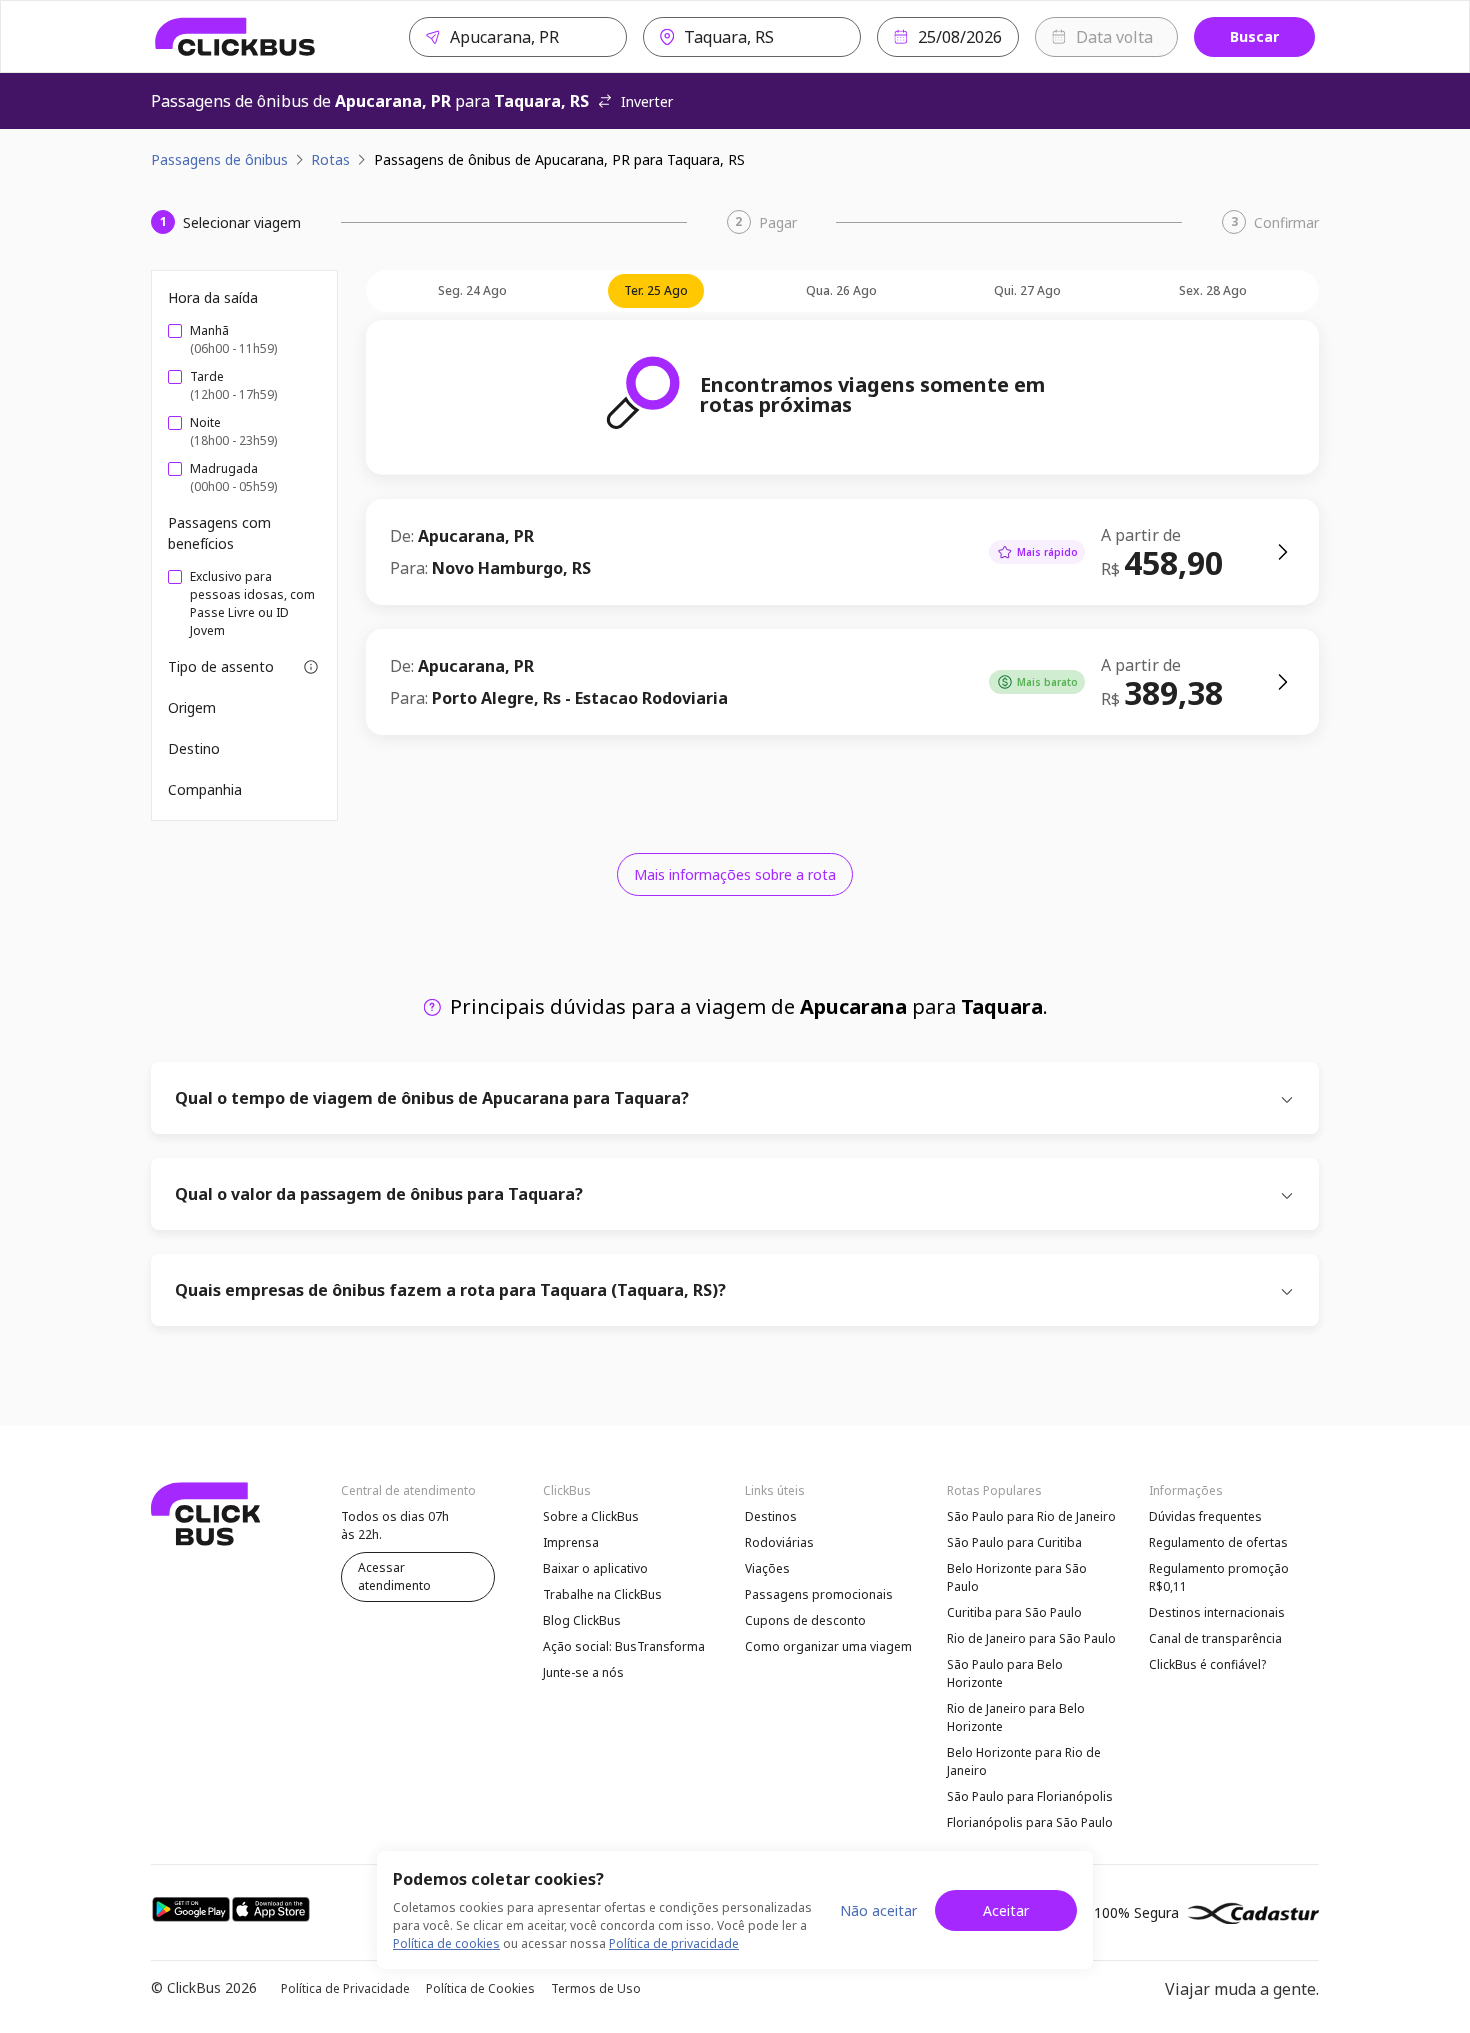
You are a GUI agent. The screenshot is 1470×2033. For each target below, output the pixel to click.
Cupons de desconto (805, 1620)
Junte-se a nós (583, 1672)
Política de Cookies (480, 1988)
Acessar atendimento (394, 1576)
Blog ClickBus (582, 1620)
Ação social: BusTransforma (624, 1646)
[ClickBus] (235, 37)
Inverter (647, 101)
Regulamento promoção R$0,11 (1219, 1577)
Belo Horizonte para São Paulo (1017, 1577)
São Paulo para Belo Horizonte (1005, 1673)
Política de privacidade (674, 1943)
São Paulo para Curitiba (1014, 1542)
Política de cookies (446, 1943)
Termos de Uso (596, 1988)
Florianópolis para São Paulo (1030, 1822)
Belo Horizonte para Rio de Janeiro (1024, 1761)
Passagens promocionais (819, 1594)
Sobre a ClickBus (591, 1516)
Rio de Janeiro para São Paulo (1031, 1638)
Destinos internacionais (1217, 1612)
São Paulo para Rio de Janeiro (1031, 1516)
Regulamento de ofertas (1218, 1542)
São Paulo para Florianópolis (1030, 1796)
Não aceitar (878, 1910)
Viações (767, 1568)
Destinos (771, 1516)
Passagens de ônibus (219, 159)
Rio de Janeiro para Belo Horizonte (1016, 1717)
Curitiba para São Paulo (1014, 1612)
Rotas (330, 159)
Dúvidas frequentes (1205, 1516)
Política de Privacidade (345, 1988)
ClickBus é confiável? (1207, 1664)
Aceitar (1006, 1910)
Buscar (1254, 36)
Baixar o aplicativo (595, 1568)
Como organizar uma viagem (828, 1646)
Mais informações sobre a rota (735, 874)
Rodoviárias (779, 1542)
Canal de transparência (1215, 1638)
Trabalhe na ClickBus (602, 1594)
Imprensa (571, 1542)
